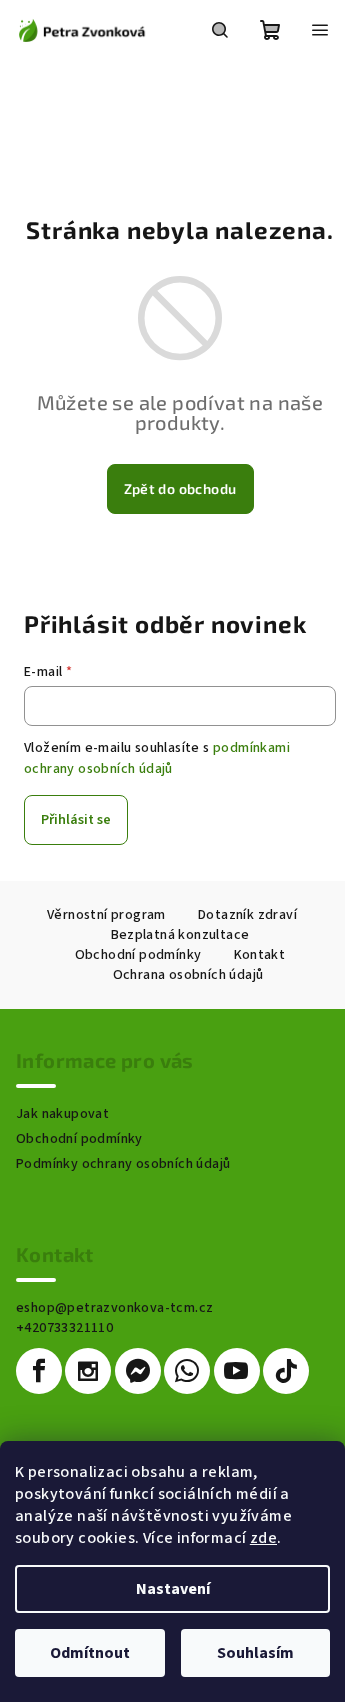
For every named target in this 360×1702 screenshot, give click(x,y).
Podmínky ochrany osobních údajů (123, 1164)
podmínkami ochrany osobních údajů (157, 758)
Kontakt (260, 955)
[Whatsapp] (187, 1371)
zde (263, 1538)
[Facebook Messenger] (138, 1371)
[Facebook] (39, 1371)
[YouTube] (237, 1371)
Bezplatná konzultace (180, 935)
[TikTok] (286, 1371)
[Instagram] (88, 1371)
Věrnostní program (106, 915)
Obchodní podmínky (138, 955)
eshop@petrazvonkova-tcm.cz (114, 1308)
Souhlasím (255, 1653)
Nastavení (173, 1589)
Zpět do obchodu (180, 488)
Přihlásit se (76, 820)
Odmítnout (90, 1653)
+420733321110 (64, 1328)
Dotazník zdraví (247, 915)
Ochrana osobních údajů (188, 975)
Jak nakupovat (62, 1114)
